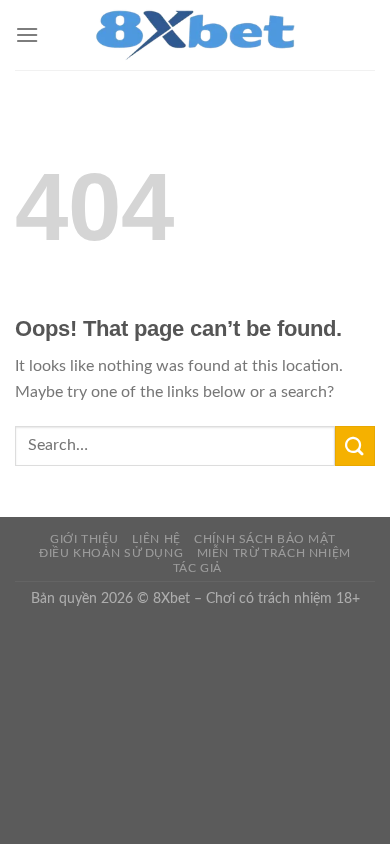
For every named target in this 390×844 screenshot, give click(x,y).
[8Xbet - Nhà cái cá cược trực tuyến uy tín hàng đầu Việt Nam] (195, 35)
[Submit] (355, 445)
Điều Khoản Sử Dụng (111, 553)
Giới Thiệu (84, 539)
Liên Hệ (156, 539)
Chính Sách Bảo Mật (264, 539)
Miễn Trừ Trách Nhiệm (274, 553)
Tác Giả (197, 568)
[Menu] (27, 34)
